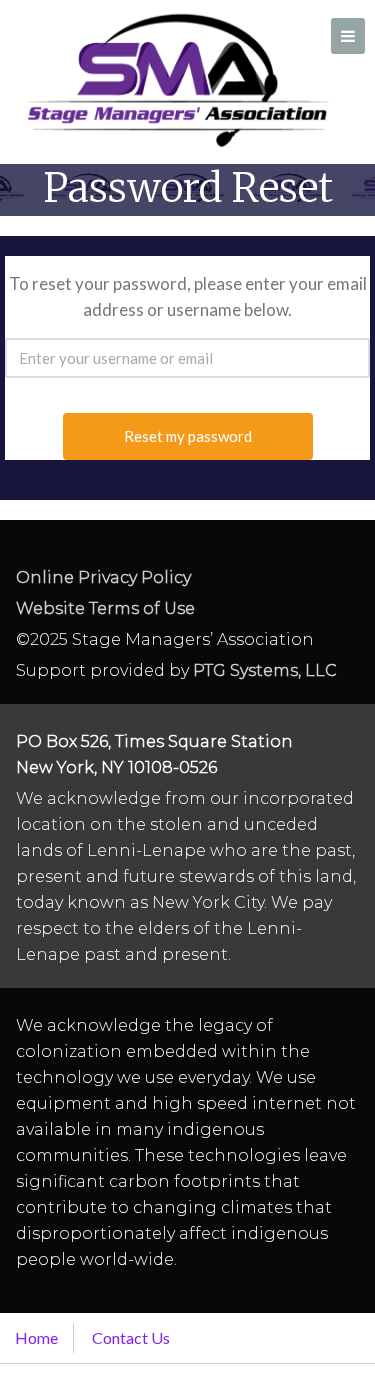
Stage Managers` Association (176, 80)
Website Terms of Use (105, 608)
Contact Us (131, 1337)
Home (36, 1337)
